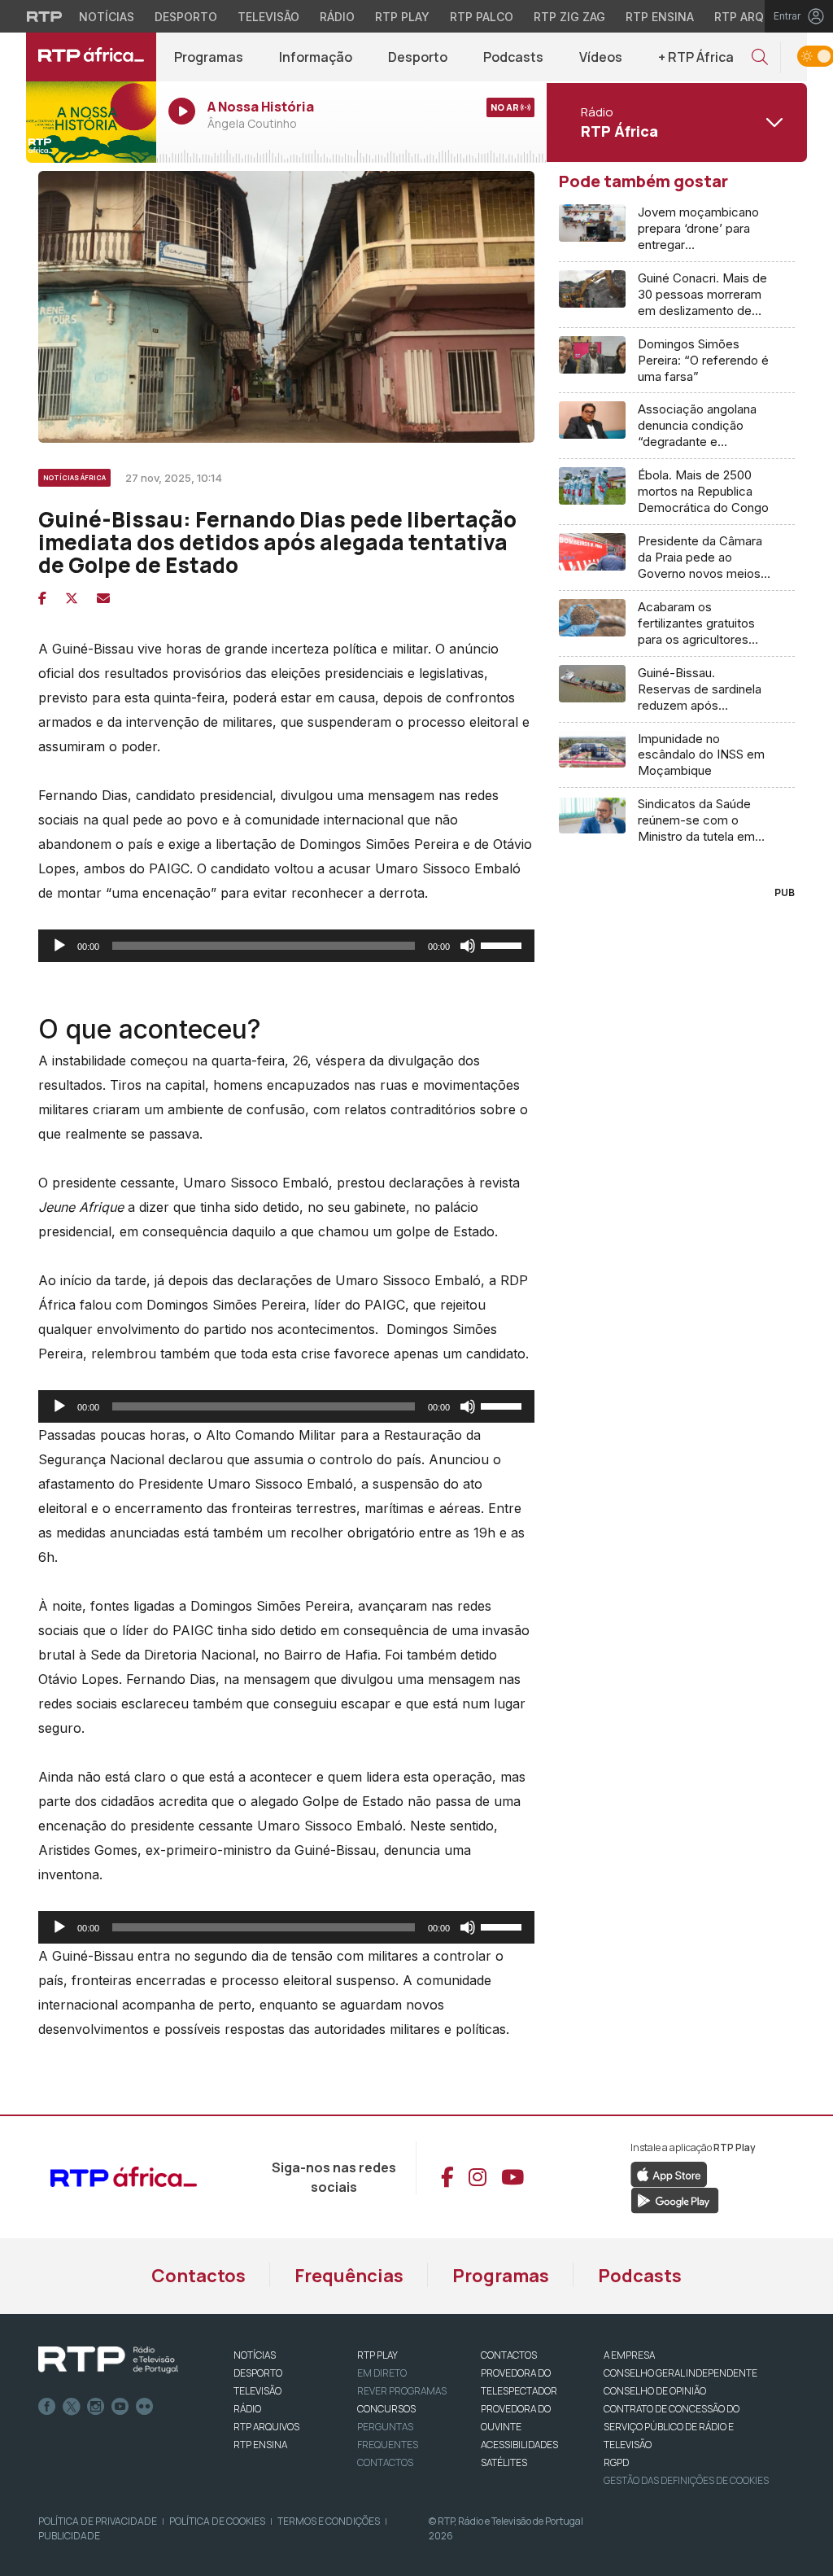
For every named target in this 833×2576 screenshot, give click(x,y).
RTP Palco (482, 17)
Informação (316, 57)
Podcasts (513, 57)
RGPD (616, 2462)
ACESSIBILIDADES (519, 2445)
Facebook (47, 2407)
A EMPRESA (629, 2355)
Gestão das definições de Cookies (686, 2480)
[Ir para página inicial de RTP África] (91, 57)
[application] (286, 946)
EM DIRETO (382, 2373)
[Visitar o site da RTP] (45, 16)
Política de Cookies (217, 2521)
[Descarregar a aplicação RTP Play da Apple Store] (669, 2173)
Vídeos (601, 57)
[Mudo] (468, 946)
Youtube (120, 2407)
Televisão (268, 17)
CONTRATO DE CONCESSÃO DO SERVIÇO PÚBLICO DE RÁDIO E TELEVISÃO (672, 2427)
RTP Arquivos (757, 17)
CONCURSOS (386, 2409)
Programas (209, 57)
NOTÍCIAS (255, 2355)
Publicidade (69, 2536)
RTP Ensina (660, 17)
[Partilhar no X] (72, 598)
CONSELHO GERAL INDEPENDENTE (680, 2373)
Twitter (72, 2407)
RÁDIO (247, 2409)
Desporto (186, 17)
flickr (145, 2407)
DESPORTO (258, 2373)
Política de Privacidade (98, 2521)
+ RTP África (696, 57)
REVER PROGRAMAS (402, 2391)
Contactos (198, 2276)
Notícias (107, 17)
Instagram (96, 2407)
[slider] (504, 944)
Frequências (349, 2276)
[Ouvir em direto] (91, 122)
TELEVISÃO (257, 2391)
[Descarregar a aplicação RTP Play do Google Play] (675, 2199)
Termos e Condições (329, 2521)
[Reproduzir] (59, 946)
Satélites (504, 2462)
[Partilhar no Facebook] (42, 598)
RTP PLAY (377, 2355)
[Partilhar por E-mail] (103, 598)
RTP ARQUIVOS (266, 2427)
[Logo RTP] (108, 2360)
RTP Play (402, 17)
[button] (760, 57)
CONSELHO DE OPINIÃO (655, 2391)
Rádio (337, 17)
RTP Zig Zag (569, 17)
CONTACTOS (509, 2355)
